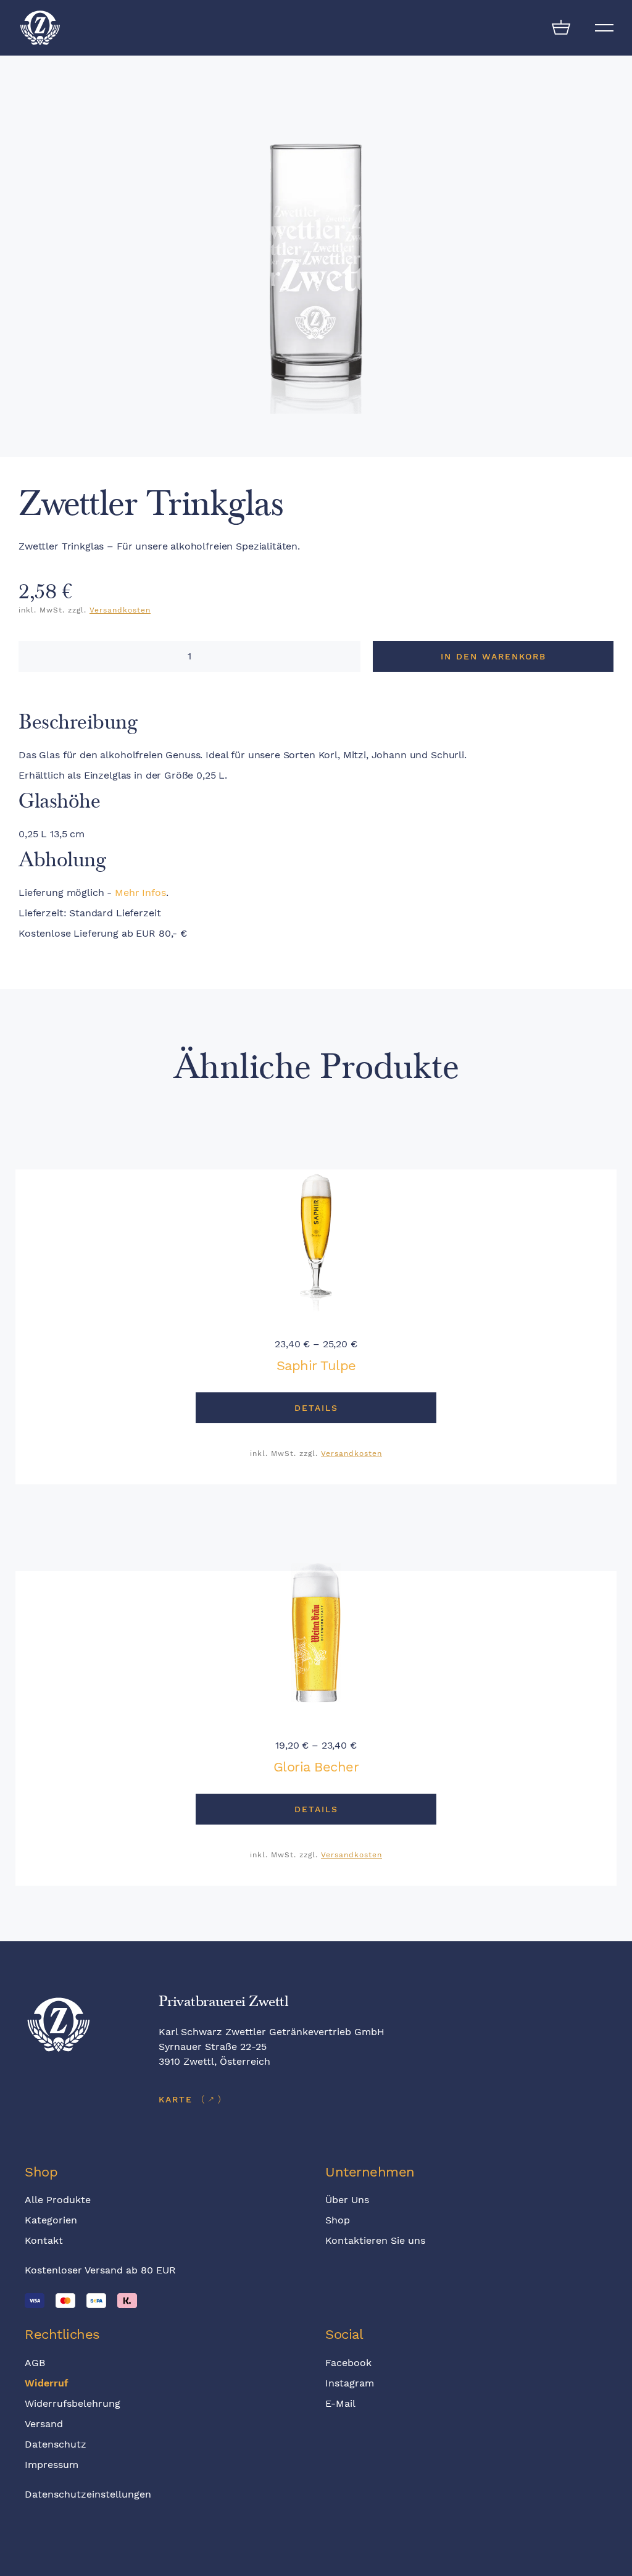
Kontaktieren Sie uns (375, 2240)
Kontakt (44, 2240)
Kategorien (51, 2220)
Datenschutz (56, 2444)
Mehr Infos (140, 893)
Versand (44, 2424)
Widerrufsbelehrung (73, 2403)
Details (316, 1408)
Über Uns (347, 2200)
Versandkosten (120, 610)
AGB (35, 2363)
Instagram (350, 2383)
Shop (338, 2220)
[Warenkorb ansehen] (561, 28)
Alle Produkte (58, 2200)
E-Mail (340, 2403)
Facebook (348, 2363)
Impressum (52, 2465)
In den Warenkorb (493, 656)
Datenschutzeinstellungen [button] (88, 2494)
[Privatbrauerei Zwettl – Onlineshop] (40, 28)
